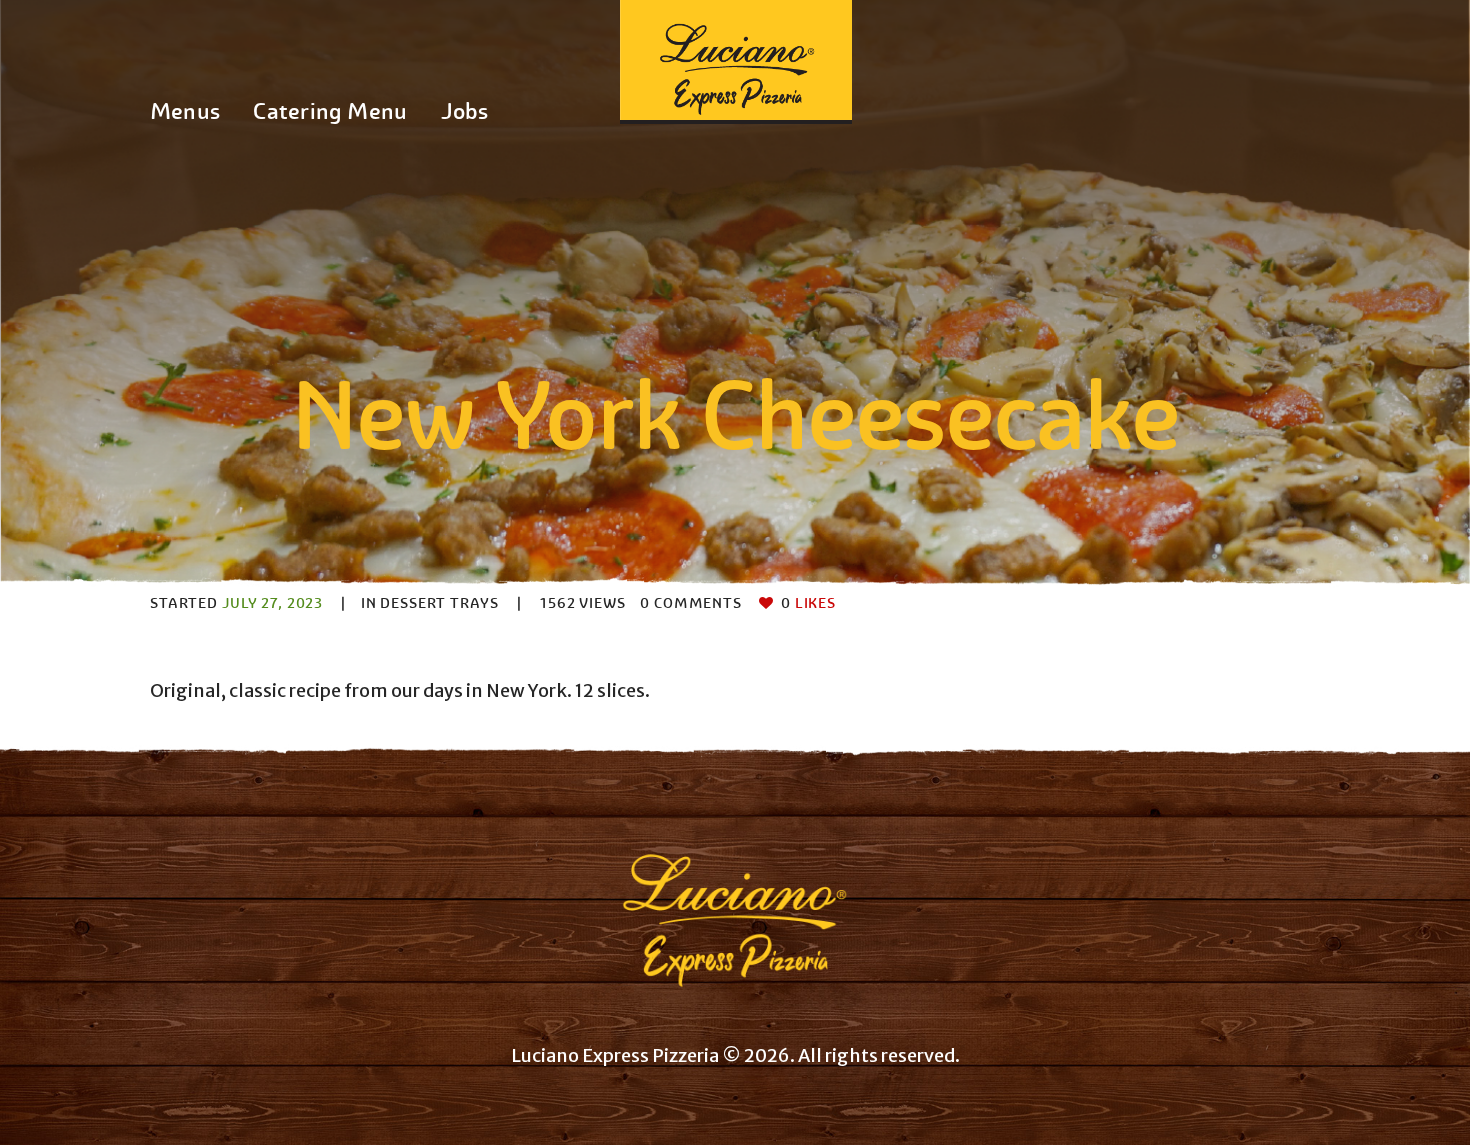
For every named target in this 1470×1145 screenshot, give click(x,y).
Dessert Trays (439, 603)
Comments (691, 603)
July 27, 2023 (272, 603)
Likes (808, 603)
